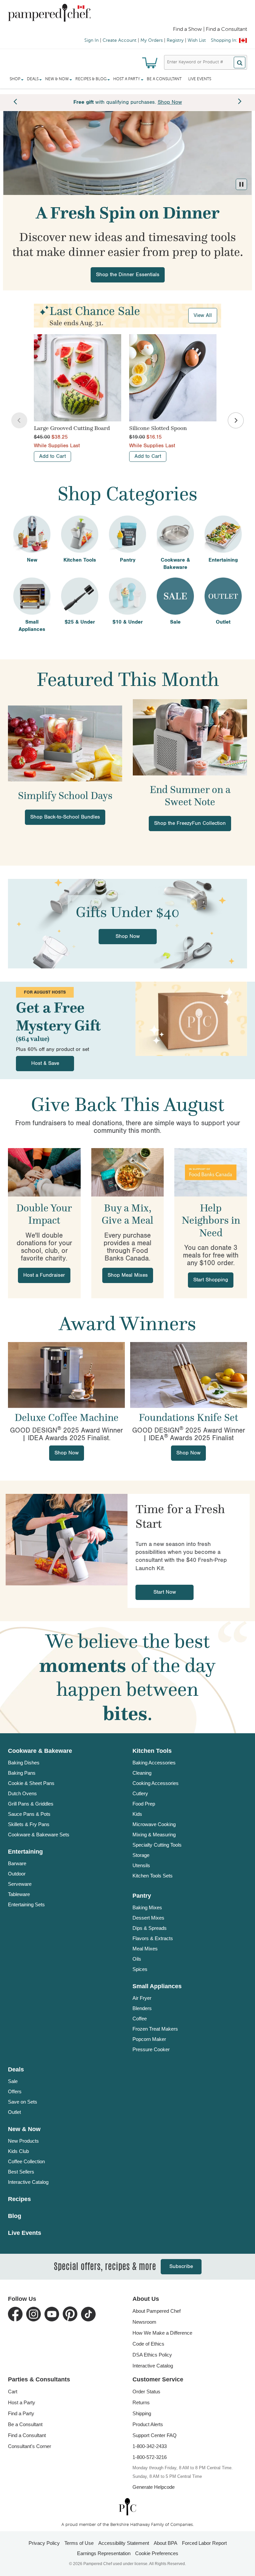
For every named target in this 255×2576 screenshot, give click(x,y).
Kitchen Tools (152, 1751)
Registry (175, 40)
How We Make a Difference (162, 2333)
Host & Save (45, 1063)
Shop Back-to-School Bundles (65, 817)
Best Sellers (21, 2172)
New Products (23, 2141)
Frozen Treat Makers (155, 2029)
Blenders (142, 2008)
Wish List (197, 40)
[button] (241, 184)
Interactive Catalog (28, 2182)
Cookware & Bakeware (40, 1751)
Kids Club (18, 2151)
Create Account (120, 40)
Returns (141, 2402)
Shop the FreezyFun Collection (190, 823)
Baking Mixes (147, 1907)
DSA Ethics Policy (152, 2355)
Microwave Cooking (154, 1824)
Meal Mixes (145, 1949)
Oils (137, 1959)
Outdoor (17, 1874)
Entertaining (25, 1852)
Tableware (19, 1894)
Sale (13, 2081)
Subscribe (181, 2267)
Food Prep (144, 1804)
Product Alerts (148, 2424)
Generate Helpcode (154, 2487)
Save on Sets (23, 2102)
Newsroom (144, 2322)
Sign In (91, 40)
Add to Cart (52, 456)
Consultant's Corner (30, 2446)
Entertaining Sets (26, 1904)
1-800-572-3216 (150, 2457)
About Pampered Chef (157, 2311)
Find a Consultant (27, 2435)
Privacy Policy (44, 2543)
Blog (15, 2216)
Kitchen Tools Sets (153, 1876)
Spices (140, 1969)
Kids (137, 1814)
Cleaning (142, 1773)
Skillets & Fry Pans (29, 1824)
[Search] (240, 62)
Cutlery (140, 1793)
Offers (15, 2091)
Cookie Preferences (157, 2553)
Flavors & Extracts (153, 1938)
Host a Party (22, 2402)
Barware (17, 1863)
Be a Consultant (164, 79)
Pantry (142, 1896)
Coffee (140, 2019)
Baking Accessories (154, 1763)
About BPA (166, 2543)
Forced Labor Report (204, 2543)
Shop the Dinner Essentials (128, 275)
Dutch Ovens (22, 1793)
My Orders (152, 40)
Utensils (141, 1865)
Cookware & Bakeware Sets (39, 1835)
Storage (141, 1855)
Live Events (200, 79)
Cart (13, 2392)
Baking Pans (22, 1773)
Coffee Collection (26, 2161)
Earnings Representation (104, 2553)
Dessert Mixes (148, 1918)
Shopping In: (224, 40)
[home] (127, 2507)
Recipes (19, 2199)
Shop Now (128, 936)
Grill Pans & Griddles (31, 1804)
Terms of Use (79, 2543)
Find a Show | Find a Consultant (210, 30)
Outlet (14, 2112)
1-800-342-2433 (150, 2446)
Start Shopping (211, 1280)
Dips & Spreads (150, 1928)
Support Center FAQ (155, 2435)
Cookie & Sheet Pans (31, 1783)
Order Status (146, 2392)
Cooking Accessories (156, 1783)
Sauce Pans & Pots (29, 1814)
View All (203, 315)
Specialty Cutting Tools (157, 1845)
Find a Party (21, 2413)
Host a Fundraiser (44, 1275)
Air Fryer (142, 1998)
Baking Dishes (24, 1763)
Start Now (165, 1592)
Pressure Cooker (151, 2049)
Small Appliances (157, 1986)
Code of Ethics (148, 2344)
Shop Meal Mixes (128, 1275)
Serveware (20, 1884)
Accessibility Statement (124, 2543)
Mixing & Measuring (154, 1835)
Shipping (142, 2413)
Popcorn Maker (149, 2039)
